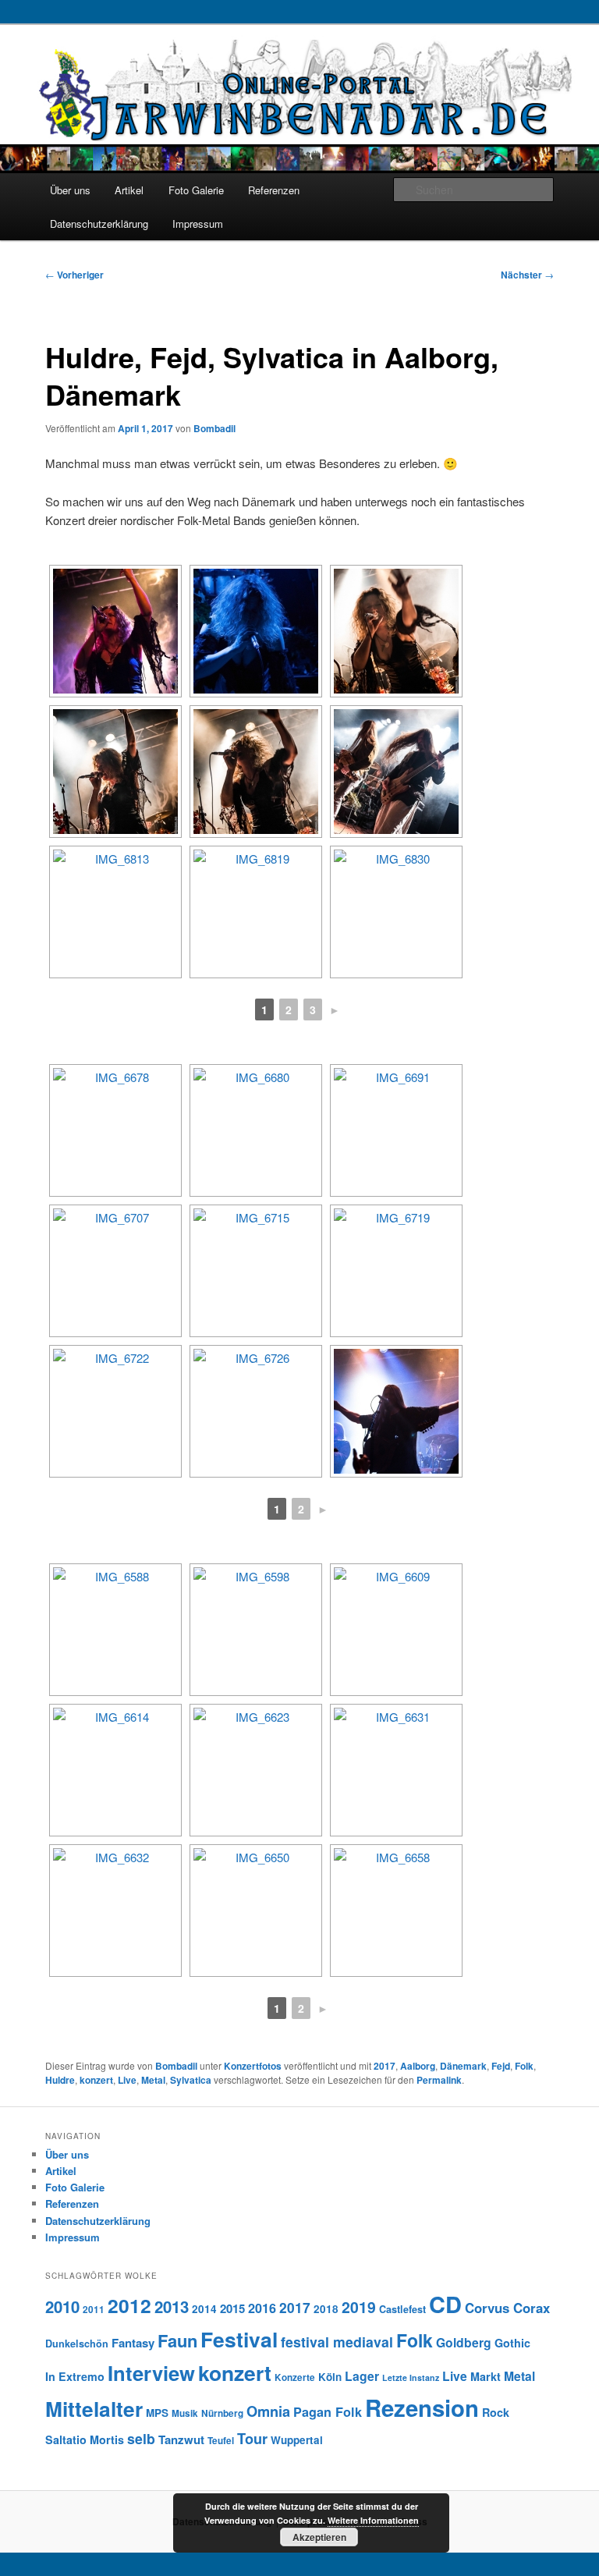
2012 (129, 2305)
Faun (177, 2340)
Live (127, 2080)
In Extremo (75, 2376)
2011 (94, 2310)
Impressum (198, 224)
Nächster (527, 275)
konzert (96, 2080)
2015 (232, 2308)
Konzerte (295, 2377)
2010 (62, 2306)
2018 (326, 2309)
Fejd (501, 2066)
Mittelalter (94, 2408)
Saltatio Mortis (85, 2439)
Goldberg (464, 2342)
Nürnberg (222, 2413)
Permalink (439, 2080)
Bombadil (214, 428)
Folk (524, 2066)
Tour (252, 2438)
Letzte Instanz (411, 2377)
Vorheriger (74, 275)
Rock (496, 2412)
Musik (185, 2413)
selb (141, 2438)
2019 (359, 2307)
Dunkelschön (77, 2344)
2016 (262, 2308)
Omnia (268, 2411)
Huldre (60, 2080)
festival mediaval (337, 2342)
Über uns (70, 190)
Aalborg (418, 2066)
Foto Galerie (196, 190)
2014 (204, 2309)
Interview (151, 2373)
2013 (172, 2306)
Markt (486, 2376)
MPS (157, 2413)
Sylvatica (191, 2080)
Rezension (422, 2407)
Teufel (221, 2441)
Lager (362, 2376)
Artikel (129, 190)
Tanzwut (181, 2439)
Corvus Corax (507, 2308)
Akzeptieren (319, 2537)
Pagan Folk (328, 2412)
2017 (385, 2066)
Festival (239, 2339)
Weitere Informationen (373, 2520)
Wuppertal (297, 2440)
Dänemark (463, 2066)
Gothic (512, 2343)
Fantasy (133, 2343)
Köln (330, 2377)
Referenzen (274, 190)
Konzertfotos (253, 2066)
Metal (153, 2080)
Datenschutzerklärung (99, 224)
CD (445, 2304)
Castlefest (402, 2309)
